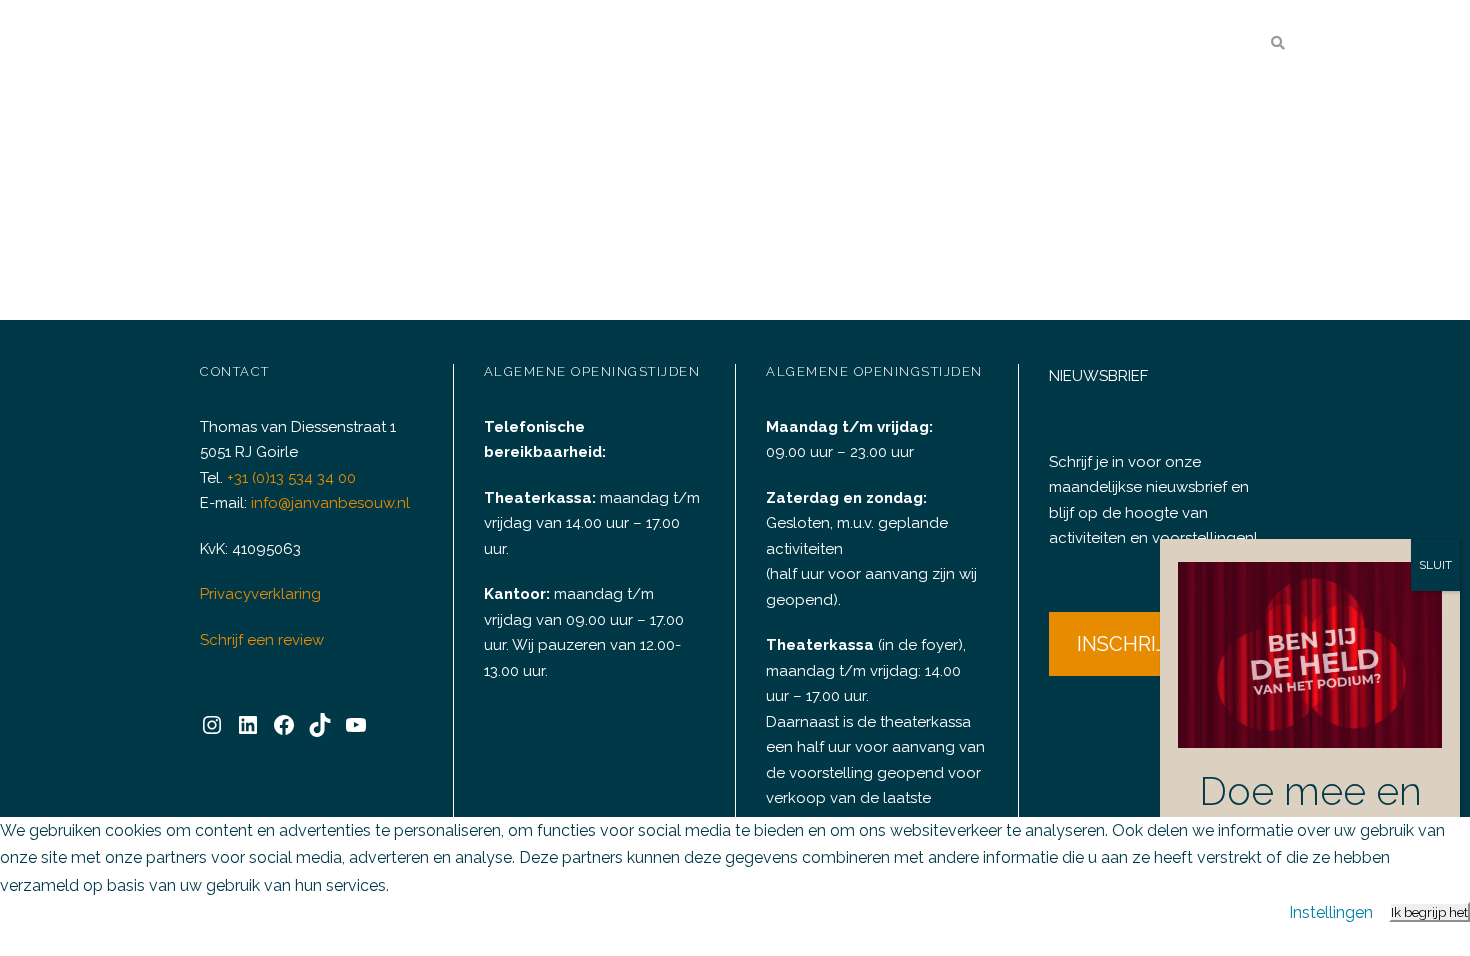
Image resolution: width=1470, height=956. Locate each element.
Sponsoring (856, 44)
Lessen (951, 44)
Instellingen (1331, 912)
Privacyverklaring (260, 594)
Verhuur (731, 44)
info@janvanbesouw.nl (330, 503)
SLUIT (1435, 565)
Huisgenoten (1052, 44)
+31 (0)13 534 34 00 (291, 478)
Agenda (625, 44)
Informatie (1171, 44)
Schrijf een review (262, 640)
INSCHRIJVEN (1142, 644)
